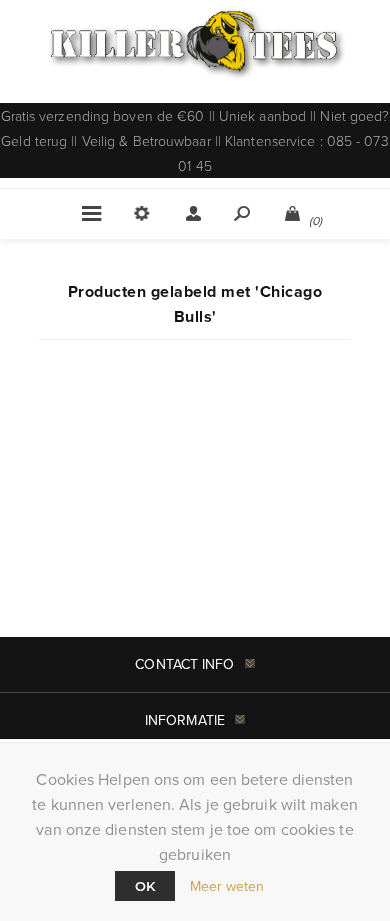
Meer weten (227, 886)
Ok (145, 886)
